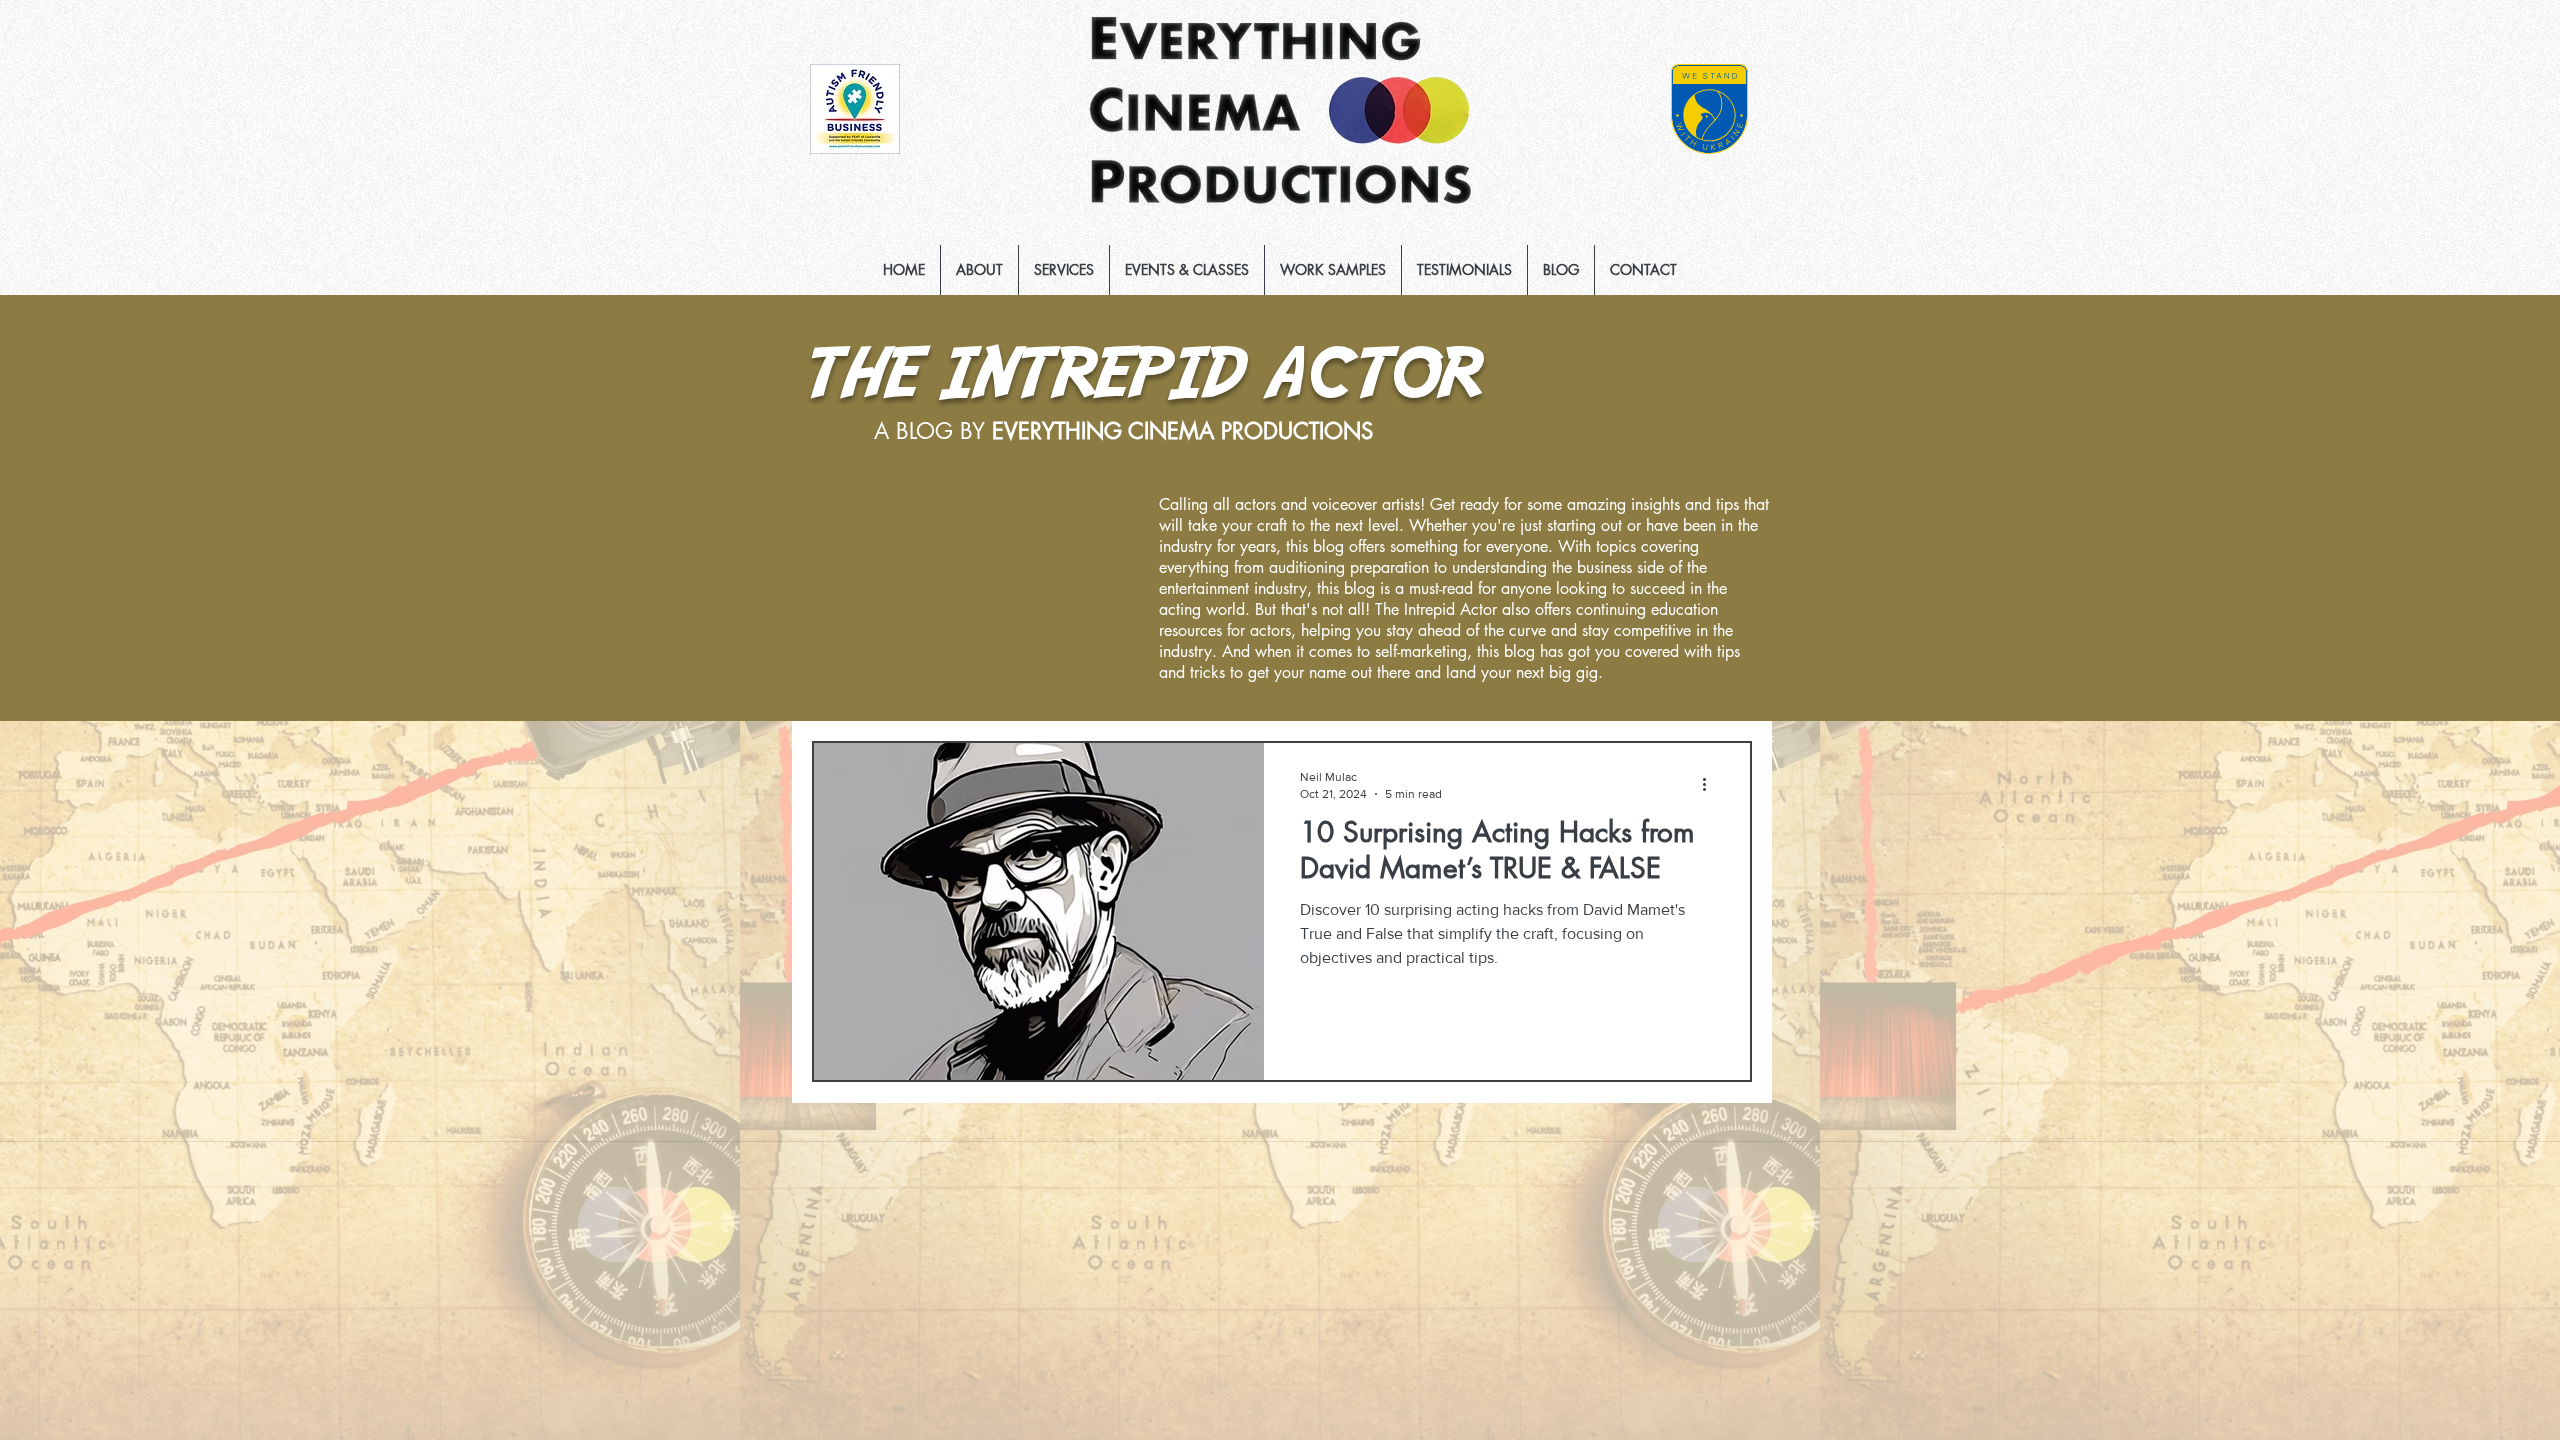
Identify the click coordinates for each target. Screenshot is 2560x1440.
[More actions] (1711, 784)
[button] (1064, 270)
